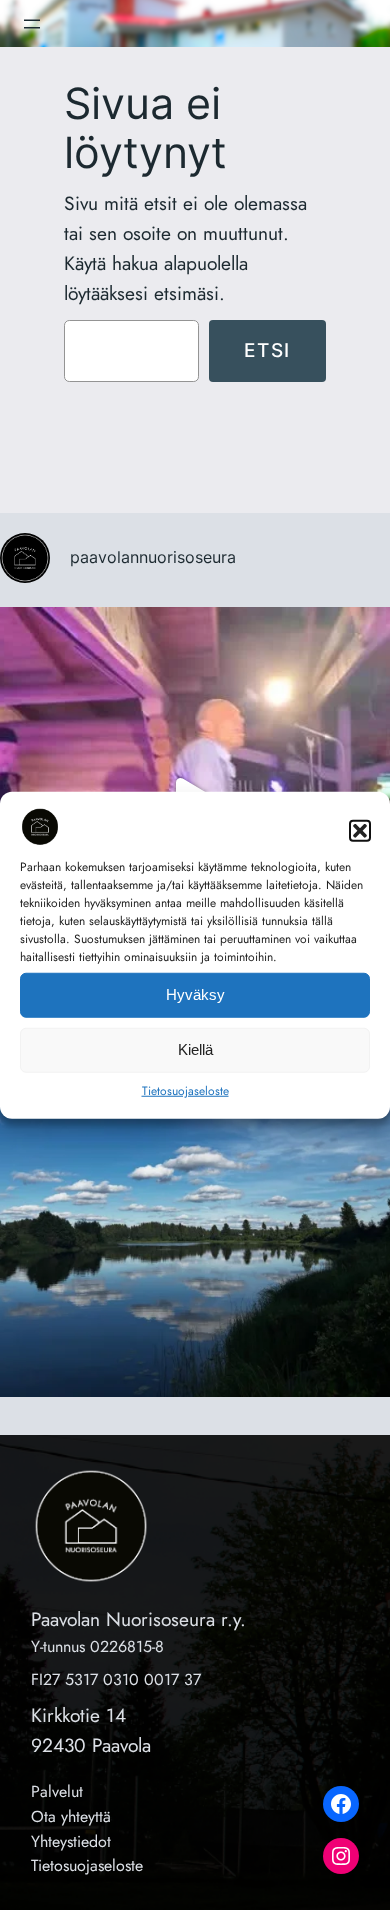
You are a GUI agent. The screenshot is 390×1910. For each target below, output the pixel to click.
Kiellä (195, 1049)
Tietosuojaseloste (185, 1091)
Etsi (267, 350)
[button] (360, 831)
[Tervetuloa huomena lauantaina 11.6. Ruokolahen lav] (195, 1202)
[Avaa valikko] (32, 24)
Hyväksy (195, 994)
